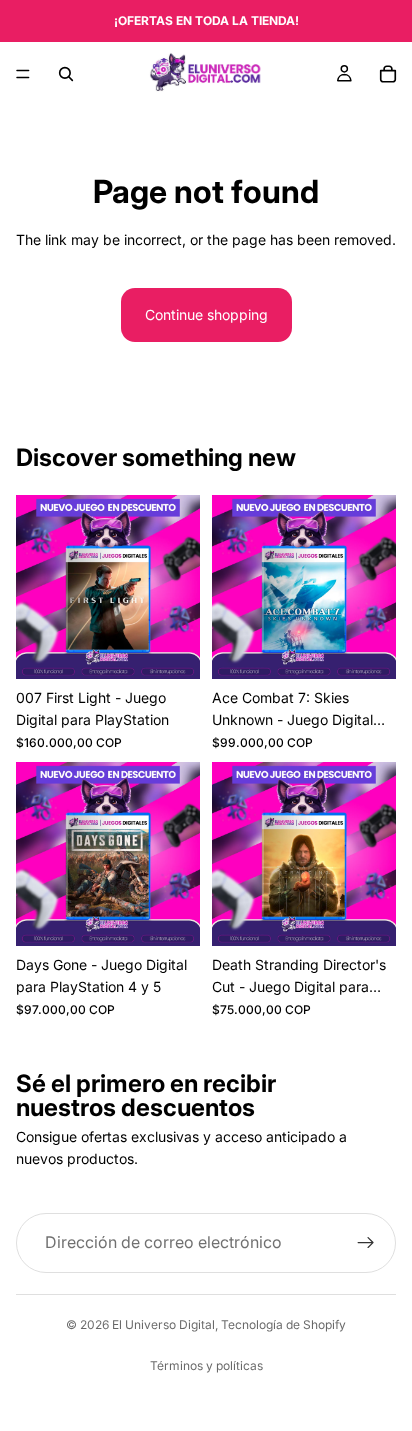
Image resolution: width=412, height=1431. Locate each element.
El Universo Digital (163, 1324)
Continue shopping (206, 314)
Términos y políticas (206, 1365)
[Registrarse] (366, 1243)
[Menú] (23, 74)
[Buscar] (66, 74)
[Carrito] (388, 74)
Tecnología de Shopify (283, 1324)
